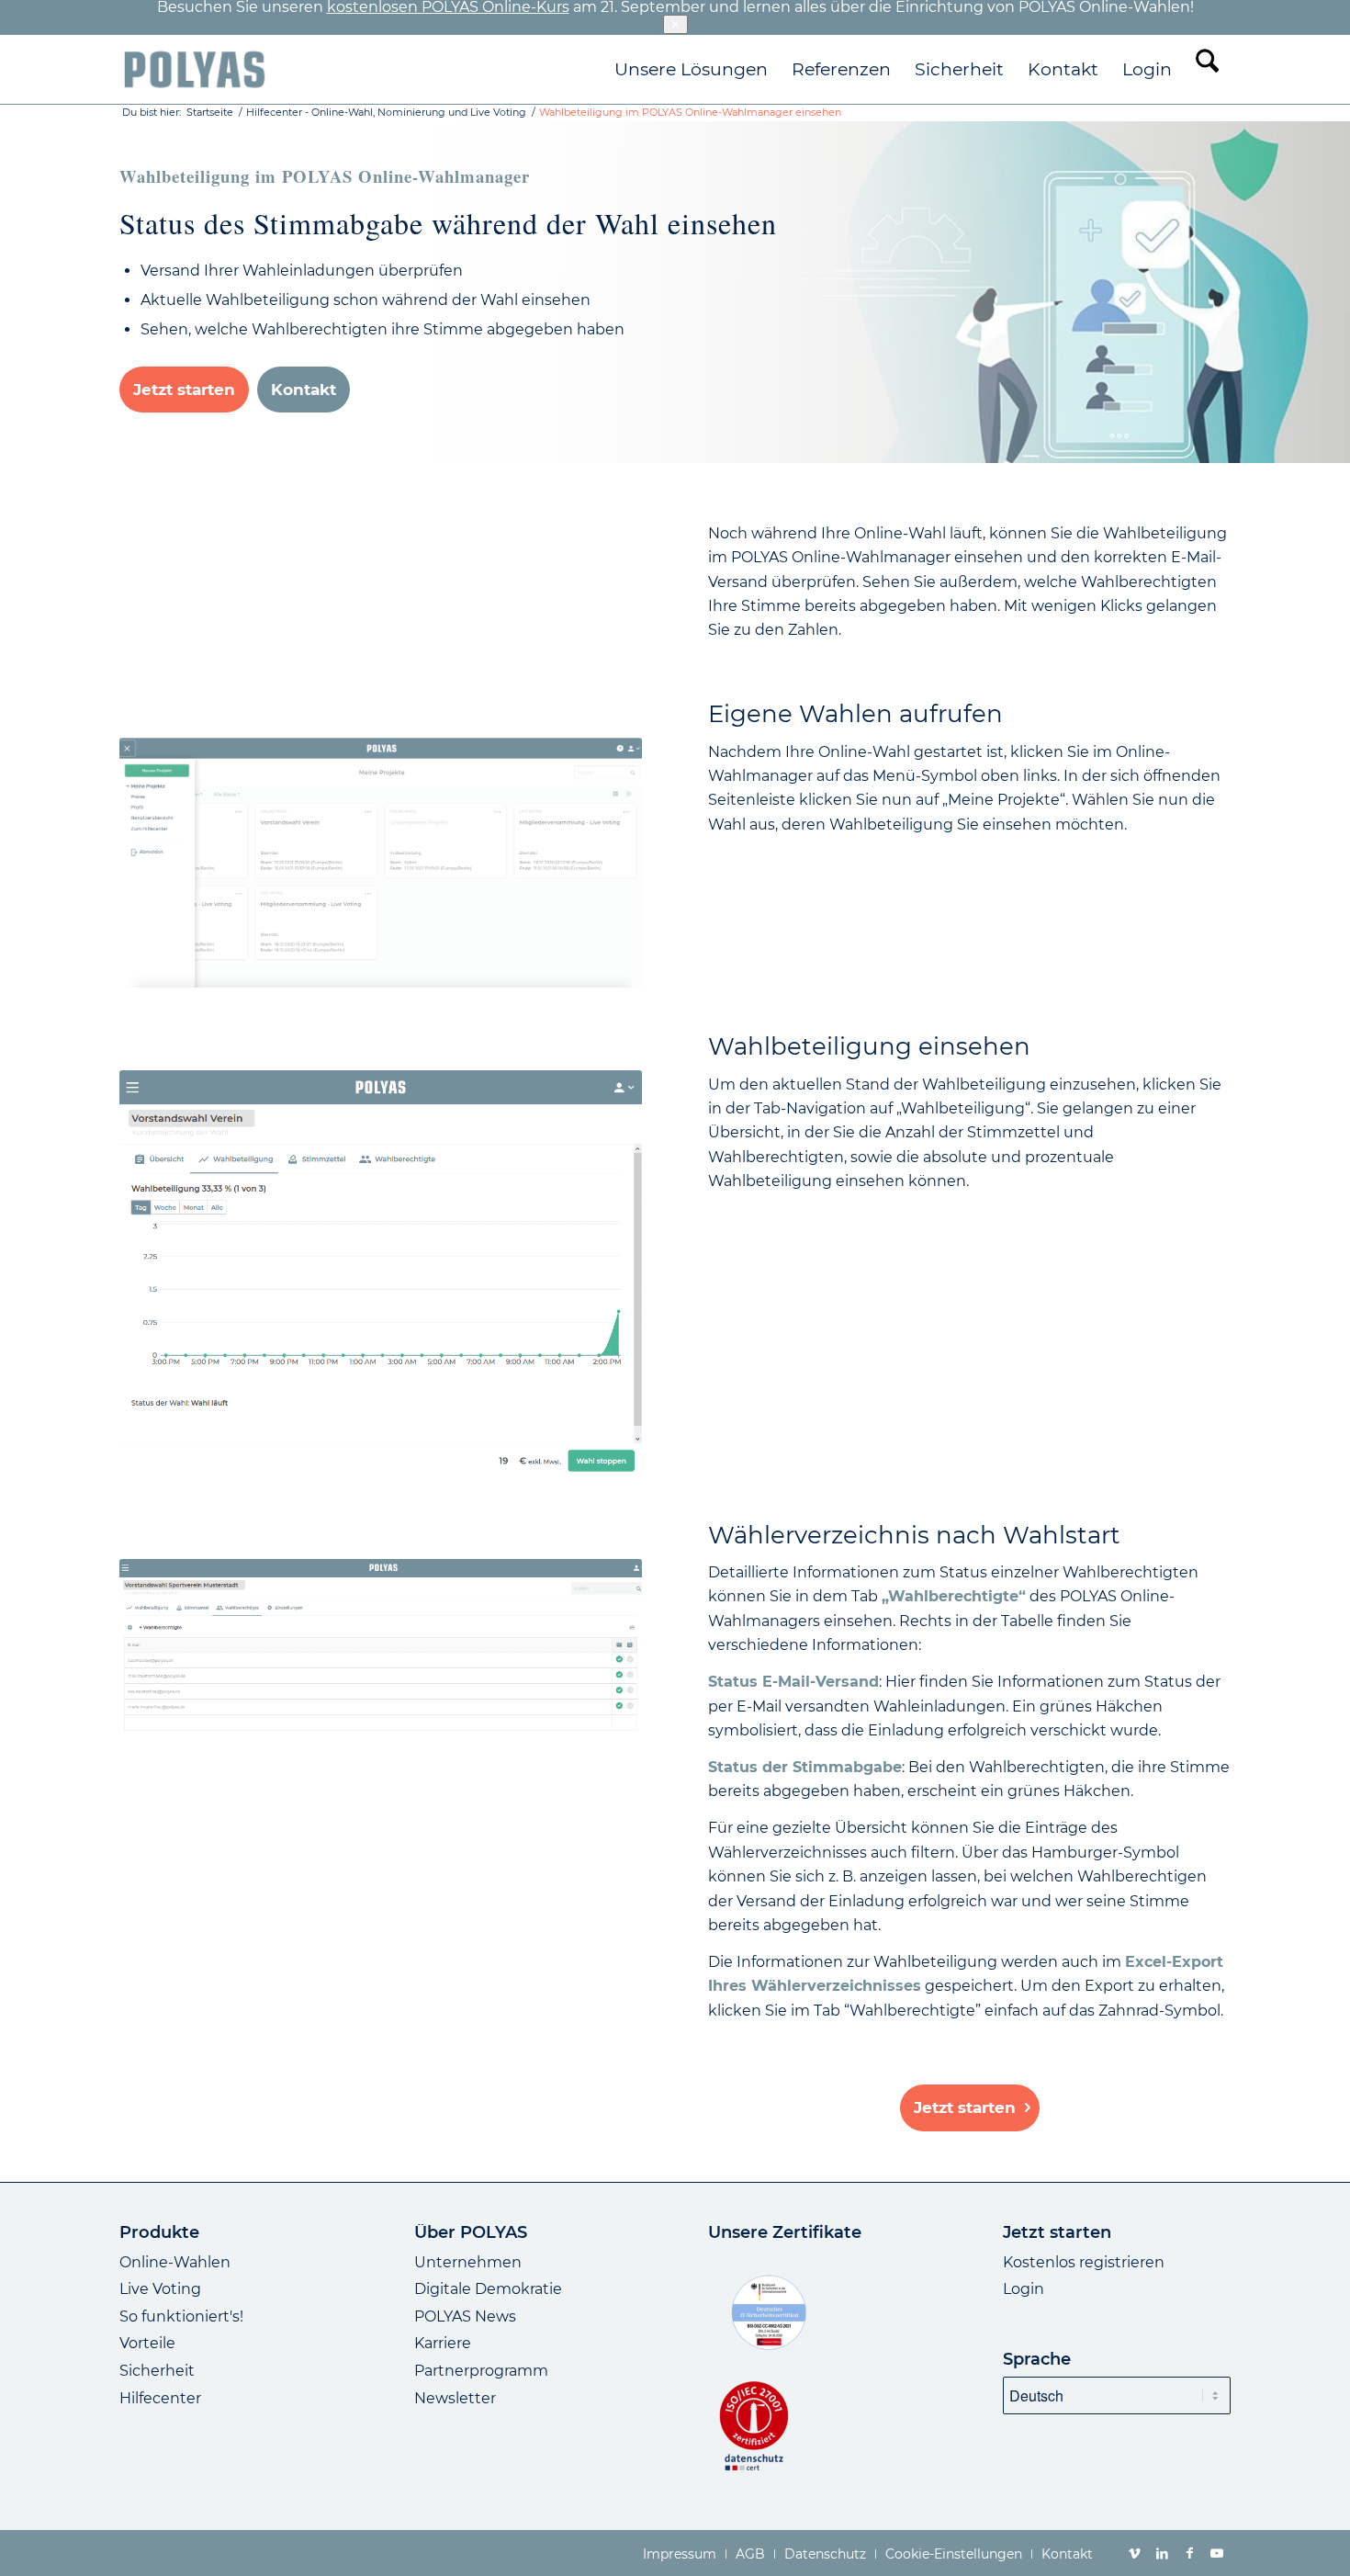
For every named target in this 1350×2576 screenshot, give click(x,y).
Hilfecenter (160, 2398)
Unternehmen (468, 2262)
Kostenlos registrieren (1084, 2262)
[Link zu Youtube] (1217, 2553)
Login (1024, 2289)
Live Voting (160, 2289)
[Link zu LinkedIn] (1162, 2553)
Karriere (443, 2343)
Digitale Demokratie (488, 2289)
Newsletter (455, 2398)
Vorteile (147, 2343)
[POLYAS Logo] (194, 69)
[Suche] (1207, 69)
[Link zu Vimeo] (1134, 2553)
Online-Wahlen (175, 2262)
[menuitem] (691, 69)
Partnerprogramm (481, 2371)
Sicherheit (157, 2371)
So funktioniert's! (181, 2316)
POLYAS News (465, 2316)
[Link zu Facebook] (1189, 2553)
